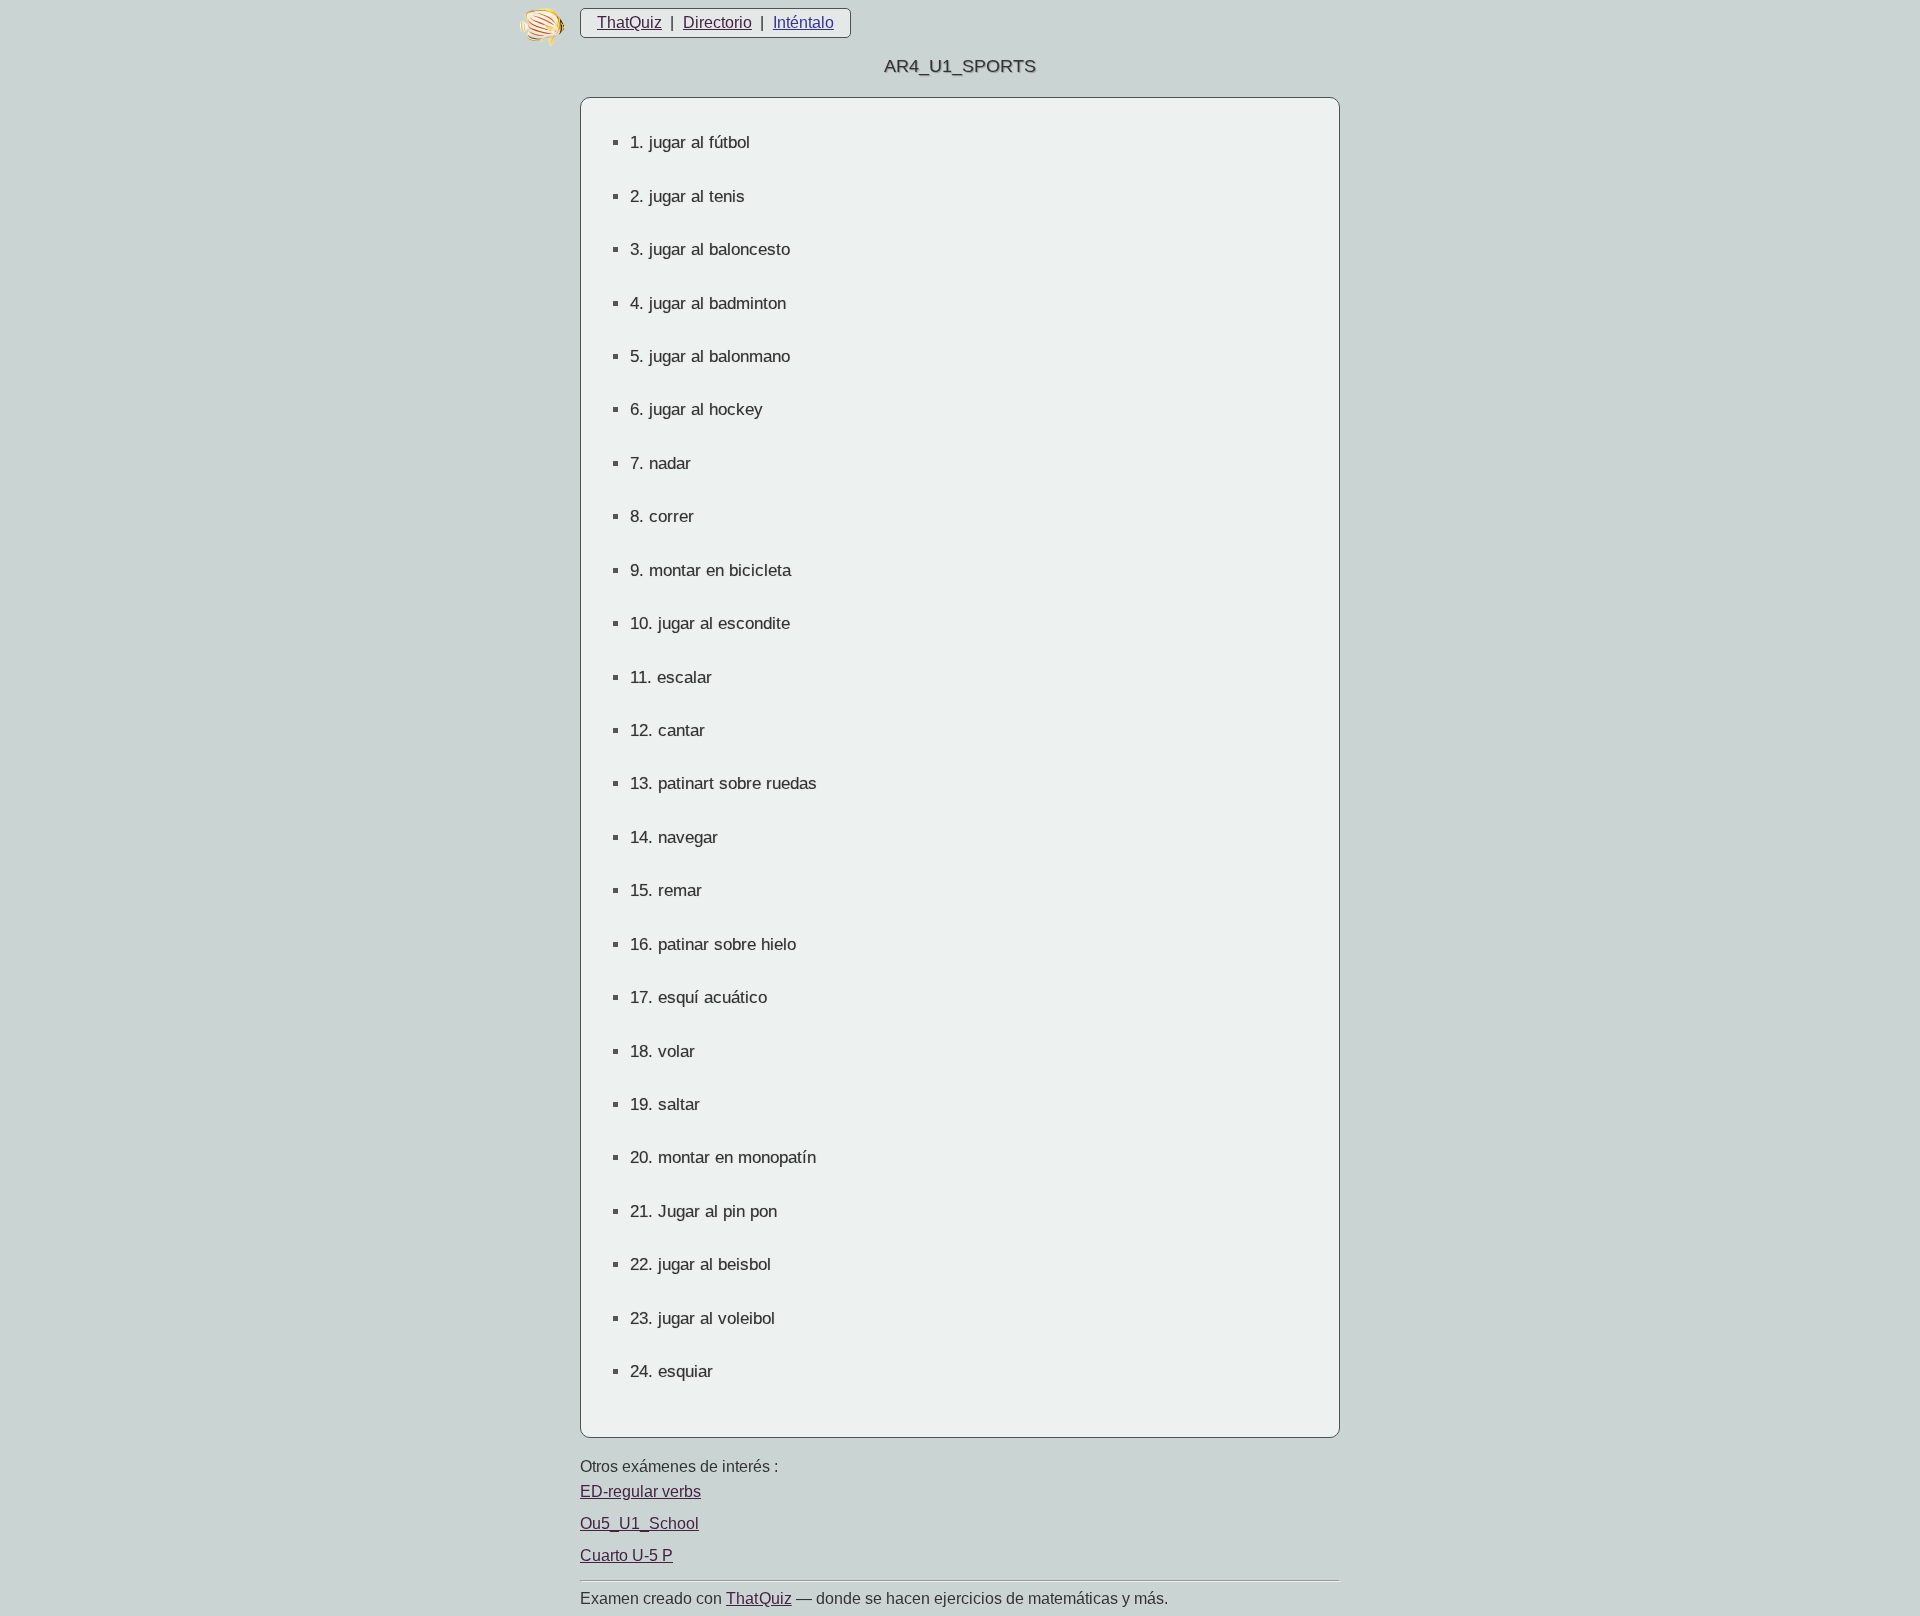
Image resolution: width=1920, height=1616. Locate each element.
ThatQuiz (629, 22)
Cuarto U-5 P (626, 1555)
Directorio (717, 22)
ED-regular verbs (640, 1491)
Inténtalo (803, 22)
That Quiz (759, 1598)
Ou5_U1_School (639, 1523)
